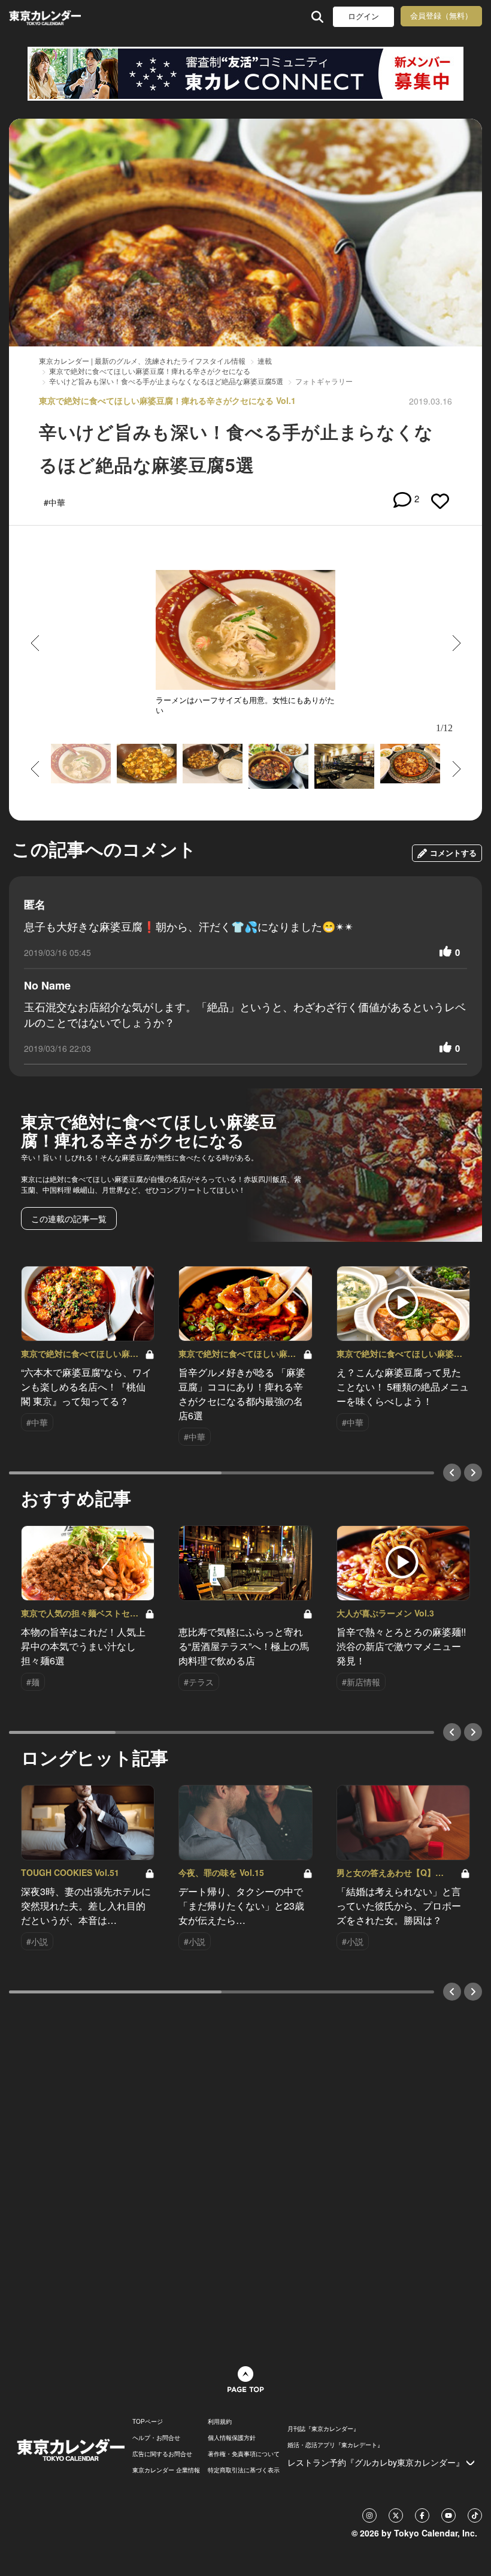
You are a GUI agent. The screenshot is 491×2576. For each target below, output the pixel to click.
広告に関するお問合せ (162, 2454)
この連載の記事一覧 (69, 1218)
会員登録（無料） (441, 16)
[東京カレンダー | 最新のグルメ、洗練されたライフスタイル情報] (47, 16)
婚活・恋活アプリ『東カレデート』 (335, 2445)
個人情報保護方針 (232, 2438)
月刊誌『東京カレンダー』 (323, 2429)
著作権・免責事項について (244, 2454)
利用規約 (220, 2421)
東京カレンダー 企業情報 (166, 2470)
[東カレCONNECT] (245, 74)
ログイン (363, 16)
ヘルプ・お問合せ (156, 2438)
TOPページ (148, 2421)
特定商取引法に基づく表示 (244, 2470)
